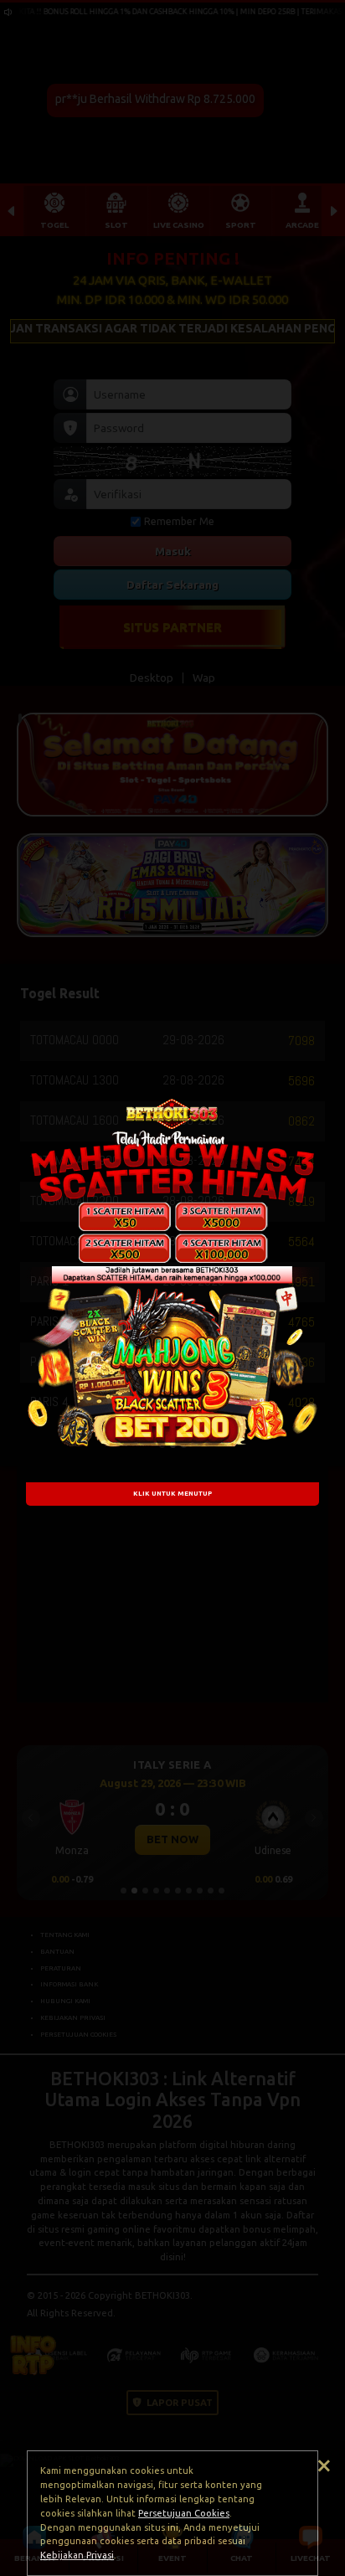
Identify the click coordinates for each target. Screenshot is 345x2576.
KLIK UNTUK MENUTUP (172, 1493)
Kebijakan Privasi (77, 2555)
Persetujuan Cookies (184, 2513)
